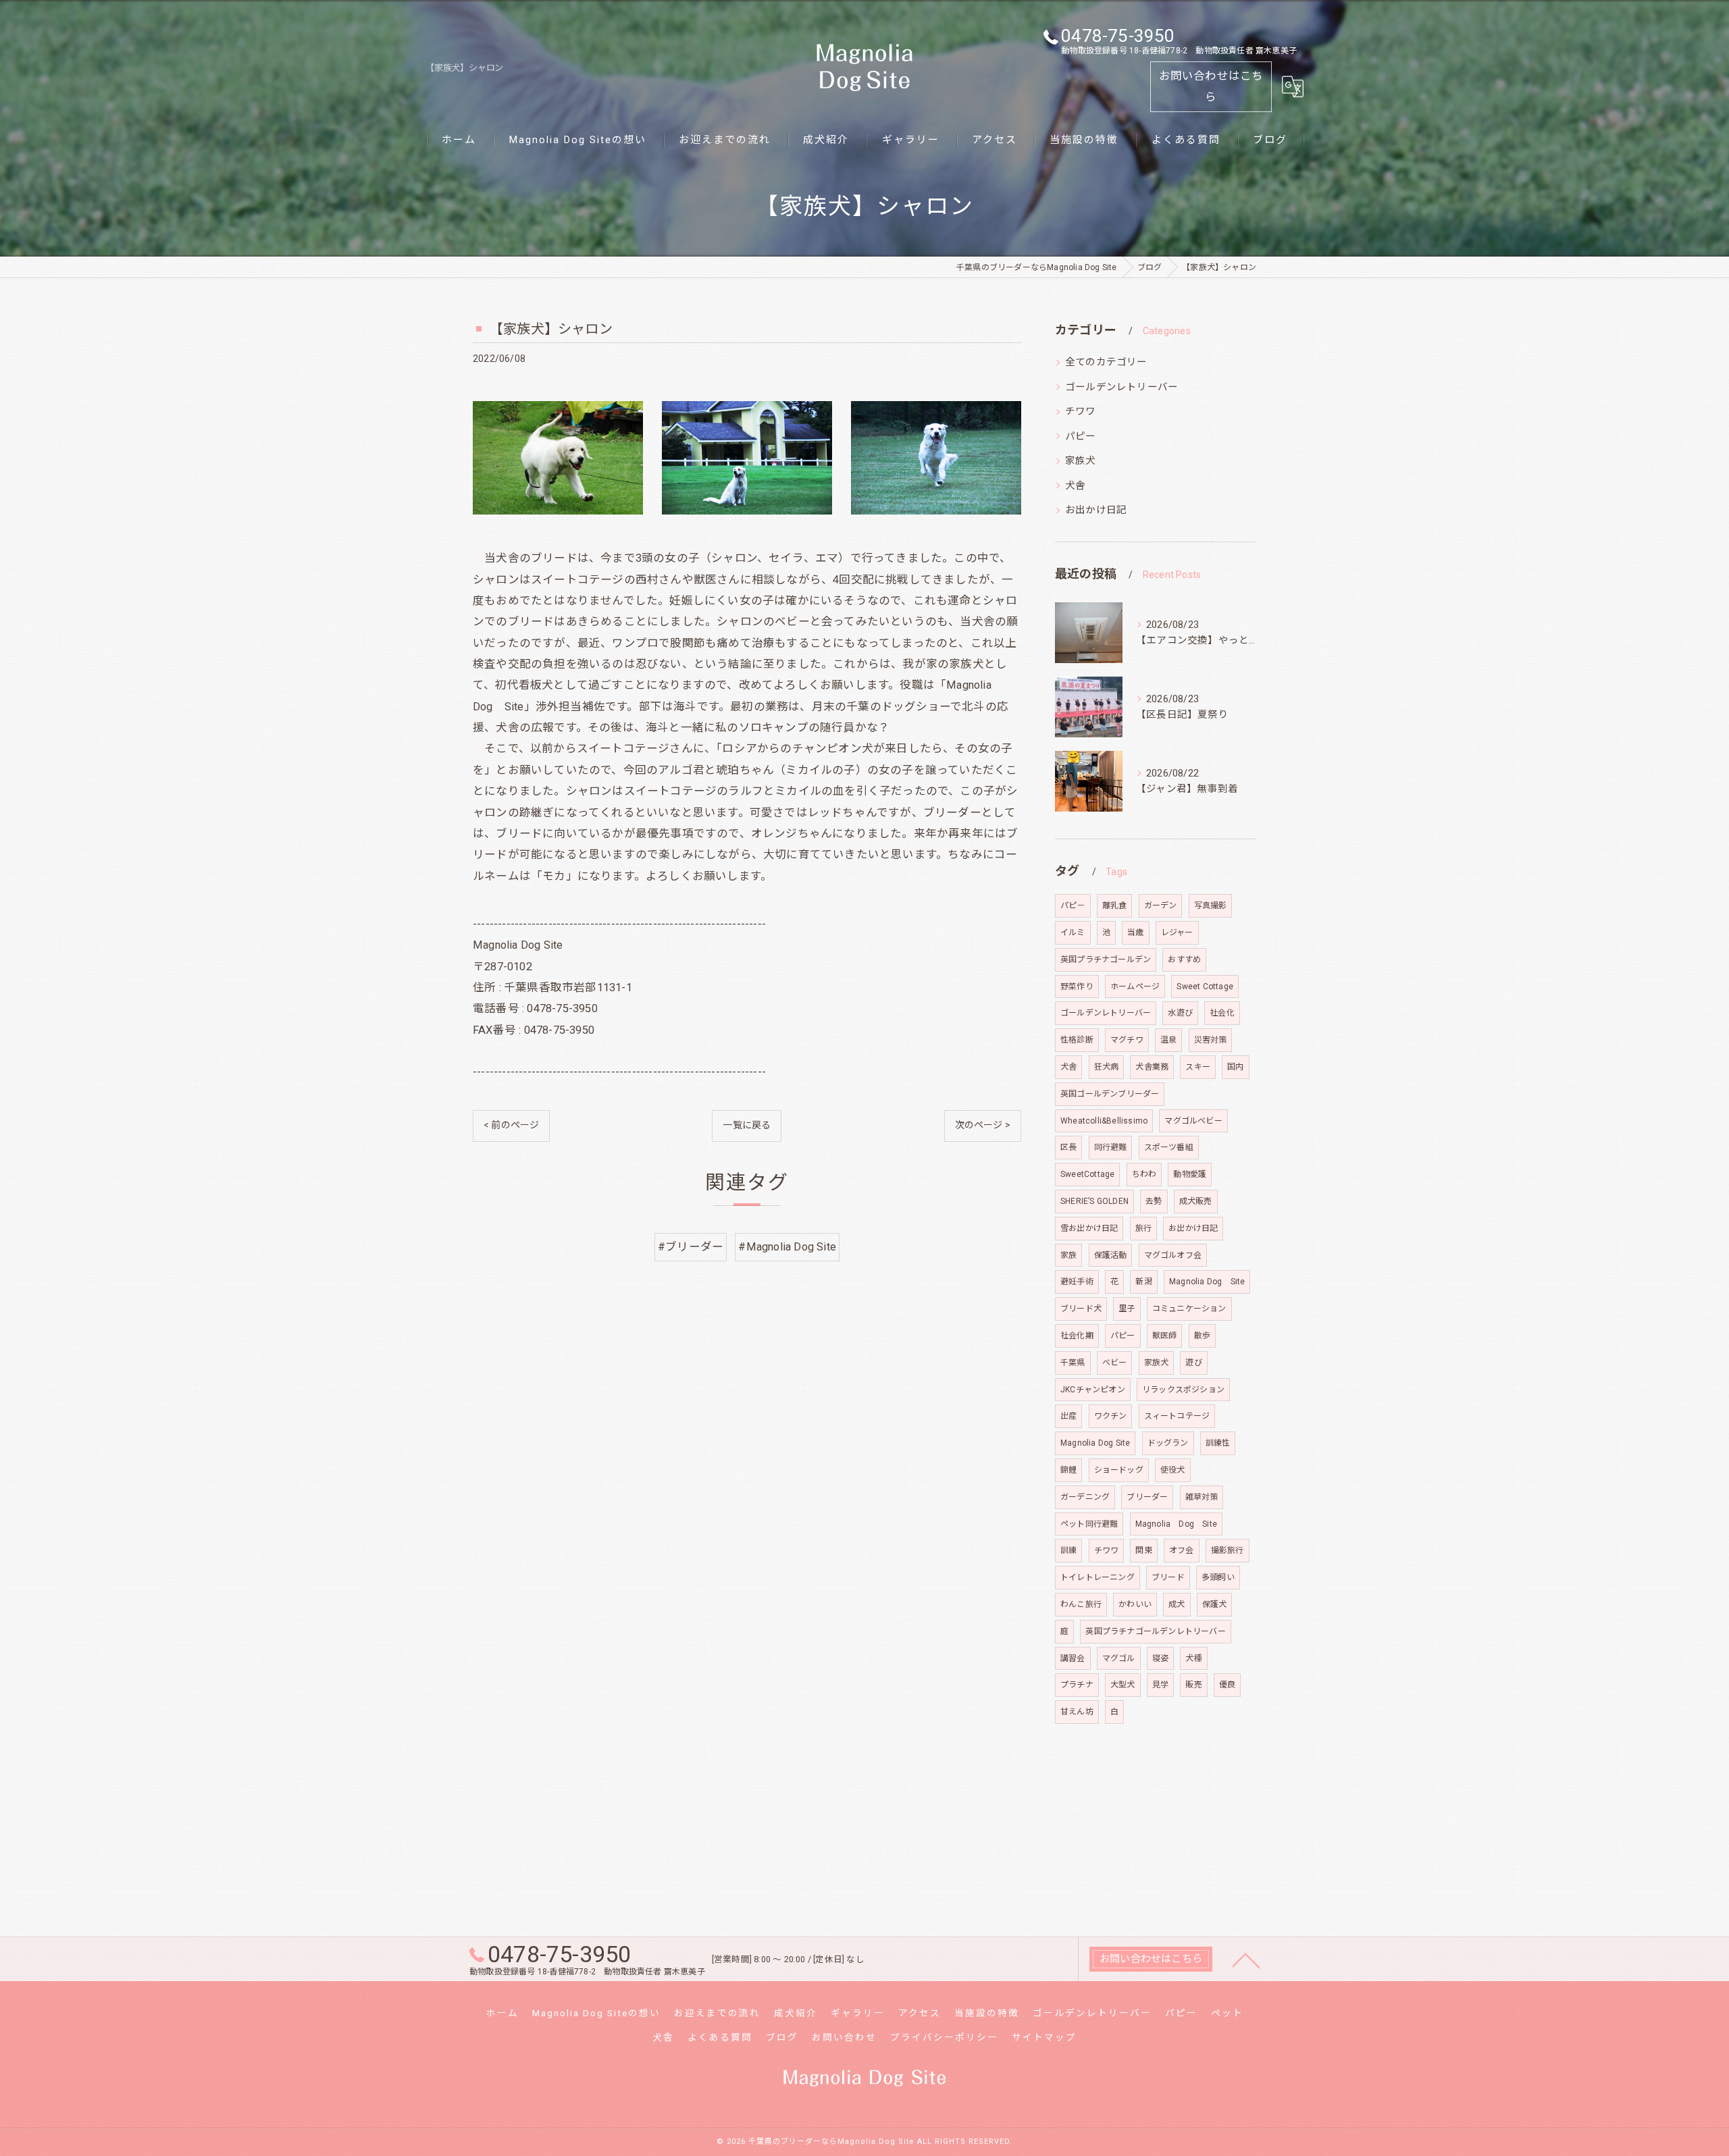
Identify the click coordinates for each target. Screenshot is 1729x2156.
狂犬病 (1107, 1067)
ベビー (1115, 1363)
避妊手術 (1077, 1282)
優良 (1227, 1685)
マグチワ (1127, 1040)
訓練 (1068, 1550)
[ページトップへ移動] (1246, 1960)
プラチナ (1077, 1685)
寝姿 (1160, 1658)
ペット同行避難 (1089, 1524)
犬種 (1193, 1658)
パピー (1081, 437)
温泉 (1168, 1040)
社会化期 (1077, 1336)
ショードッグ (1119, 1470)
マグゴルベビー (1193, 1121)
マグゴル (1119, 1658)
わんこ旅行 (1081, 1604)
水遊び (1180, 1013)
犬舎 (1075, 486)
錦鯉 (1068, 1470)
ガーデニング (1085, 1497)
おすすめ (1184, 959)
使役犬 (1173, 1470)
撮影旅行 (1228, 1550)
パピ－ (1073, 905)
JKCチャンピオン (1093, 1390)
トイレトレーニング (1098, 1577)
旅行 (1143, 1228)
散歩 (1202, 1336)
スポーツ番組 (1169, 1147)
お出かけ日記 (1096, 510)
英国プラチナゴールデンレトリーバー (1155, 1631)
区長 (1068, 1147)
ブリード (1168, 1577)
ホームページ (1135, 987)
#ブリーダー (691, 1247)
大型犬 (1123, 1685)
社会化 (1222, 1013)
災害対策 (1211, 1040)
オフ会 (1182, 1550)
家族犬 (1081, 461)
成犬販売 (1196, 1201)
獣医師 (1165, 1336)
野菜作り (1077, 987)
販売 (1193, 1685)
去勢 (1154, 1201)
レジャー (1177, 932)
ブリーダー (1147, 1497)
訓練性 (1218, 1443)
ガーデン (1161, 905)
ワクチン (1111, 1416)
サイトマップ (1044, 2037)
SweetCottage (1087, 1174)
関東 (1143, 1550)
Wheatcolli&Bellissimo (1104, 1121)
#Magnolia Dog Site (787, 1247)
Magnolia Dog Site (1207, 1282)
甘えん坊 (1077, 1712)
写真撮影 (1211, 905)
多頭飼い (1218, 1577)
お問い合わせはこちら (1211, 86)
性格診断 (1077, 1040)
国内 (1235, 1067)
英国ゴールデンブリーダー (1110, 1094)
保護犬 (1215, 1604)
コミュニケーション (1189, 1309)
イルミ (1073, 932)
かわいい (1135, 1604)
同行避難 (1111, 1147)
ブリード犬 (1081, 1309)
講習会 (1073, 1658)
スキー (1198, 1067)
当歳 (1135, 932)
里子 (1127, 1309)
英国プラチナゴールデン (1106, 959)
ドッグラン (1168, 1443)
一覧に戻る (747, 1125)
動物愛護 (1190, 1174)
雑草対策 (1202, 1497)
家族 (1068, 1255)
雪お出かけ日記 (1089, 1228)
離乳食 (1115, 905)
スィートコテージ (1177, 1416)
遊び (1193, 1363)
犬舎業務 (1152, 1067)
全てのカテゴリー (1106, 362)
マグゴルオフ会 (1173, 1255)
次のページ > (983, 1125)
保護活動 (1111, 1255)
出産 (1068, 1416)
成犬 (1177, 1604)
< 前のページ (511, 1125)
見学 (1160, 1685)
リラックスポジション (1183, 1390)
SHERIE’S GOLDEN (1094, 1201)
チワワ (1081, 412)
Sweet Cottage (1205, 987)
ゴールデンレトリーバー (1121, 387)
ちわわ (1144, 1174)
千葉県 (1073, 1363)
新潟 (1143, 1282)
